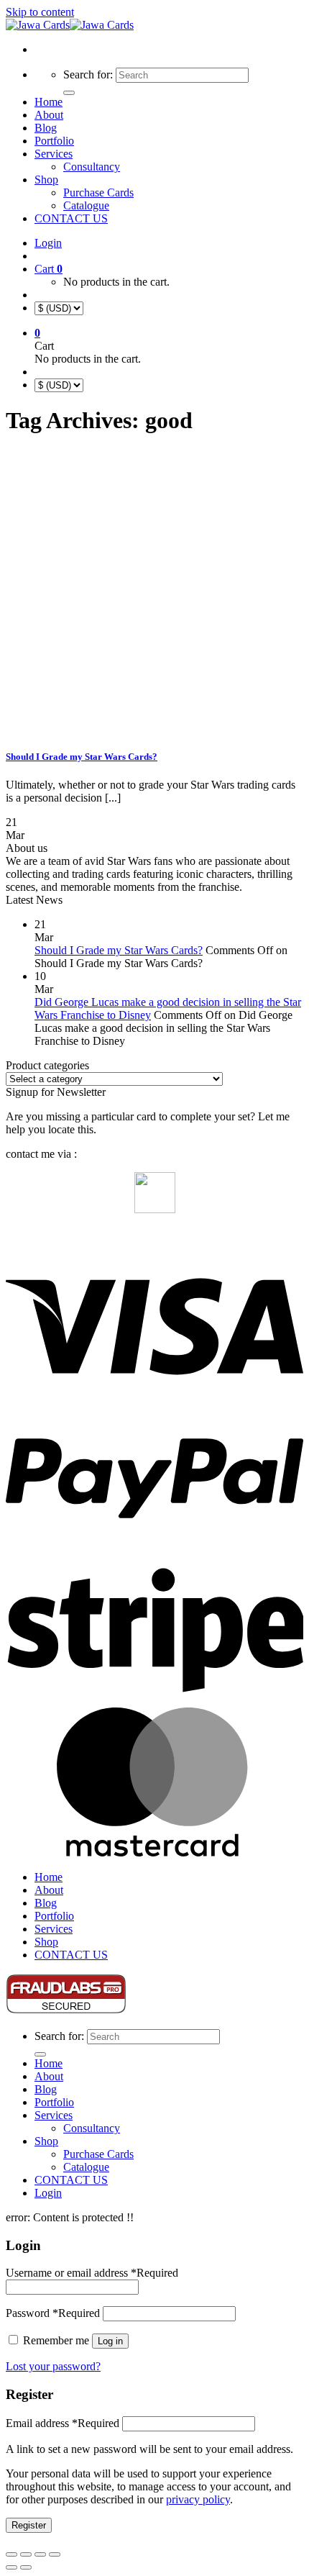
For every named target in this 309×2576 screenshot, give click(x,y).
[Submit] (69, 93)
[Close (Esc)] (55, 2554)
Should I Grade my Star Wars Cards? (82, 757)
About (49, 115)
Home (49, 102)
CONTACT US (71, 218)
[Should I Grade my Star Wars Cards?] (70, 729)
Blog (46, 128)
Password (53, 2313)
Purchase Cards (98, 192)
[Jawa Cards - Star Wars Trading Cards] (70, 25)
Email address (63, 2423)
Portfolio (54, 141)
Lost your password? (53, 2366)
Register (29, 2525)
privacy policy (198, 2499)
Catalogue (86, 205)
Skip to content (40, 12)
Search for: (88, 74)
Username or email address (92, 2273)
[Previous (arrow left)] (11, 2567)
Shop (46, 180)
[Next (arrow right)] (26, 2567)
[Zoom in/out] (11, 2554)
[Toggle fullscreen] (26, 2554)
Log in (110, 2341)
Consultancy (92, 167)
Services (54, 154)
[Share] (40, 2554)
